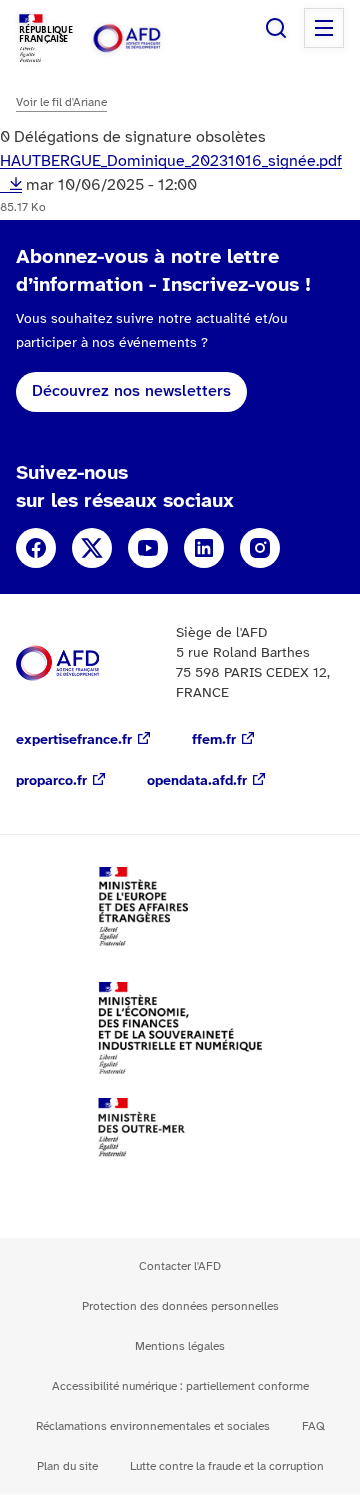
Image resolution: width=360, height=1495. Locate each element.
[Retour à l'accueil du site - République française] (148, 38)
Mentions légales (180, 1346)
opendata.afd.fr (197, 781)
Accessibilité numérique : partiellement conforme (180, 1386)
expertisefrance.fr (74, 740)
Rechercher (276, 28)
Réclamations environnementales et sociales (153, 1426)
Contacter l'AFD (180, 1266)
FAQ (313, 1426)
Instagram (260, 548)
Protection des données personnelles (180, 1306)
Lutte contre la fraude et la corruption (227, 1466)
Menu (324, 28)
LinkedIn (204, 548)
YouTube (148, 548)
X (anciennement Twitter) (92, 548)
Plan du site (67, 1466)
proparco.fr (51, 781)
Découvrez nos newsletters (131, 391)
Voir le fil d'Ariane (61, 102)
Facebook (36, 548)
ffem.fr (214, 740)
